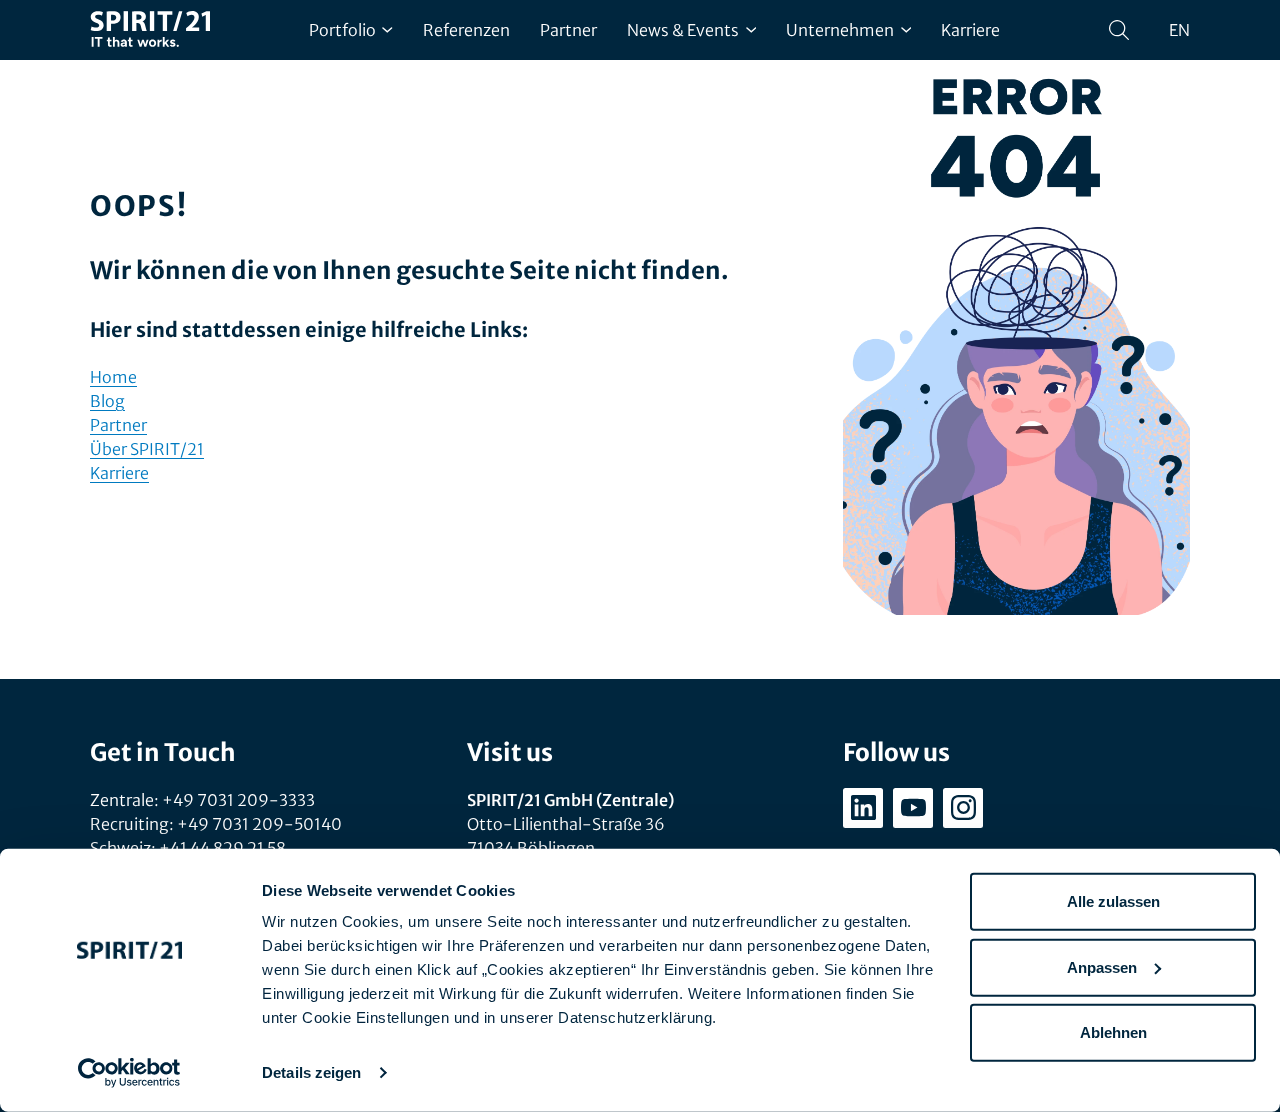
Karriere (970, 30)
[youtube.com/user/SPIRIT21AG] (913, 808)
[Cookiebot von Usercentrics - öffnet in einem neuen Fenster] (129, 1073)
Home (113, 377)
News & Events (683, 30)
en (1179, 30)
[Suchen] (1119, 30)
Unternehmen (840, 30)
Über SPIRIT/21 (147, 449)
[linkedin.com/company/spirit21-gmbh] (863, 808)
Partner (568, 30)
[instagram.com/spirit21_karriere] (963, 808)
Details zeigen (311, 1072)
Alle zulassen (1113, 901)
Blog (107, 401)
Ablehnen (1113, 1032)
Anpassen (1102, 966)
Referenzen (466, 30)
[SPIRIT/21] (150, 30)
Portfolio (342, 30)
